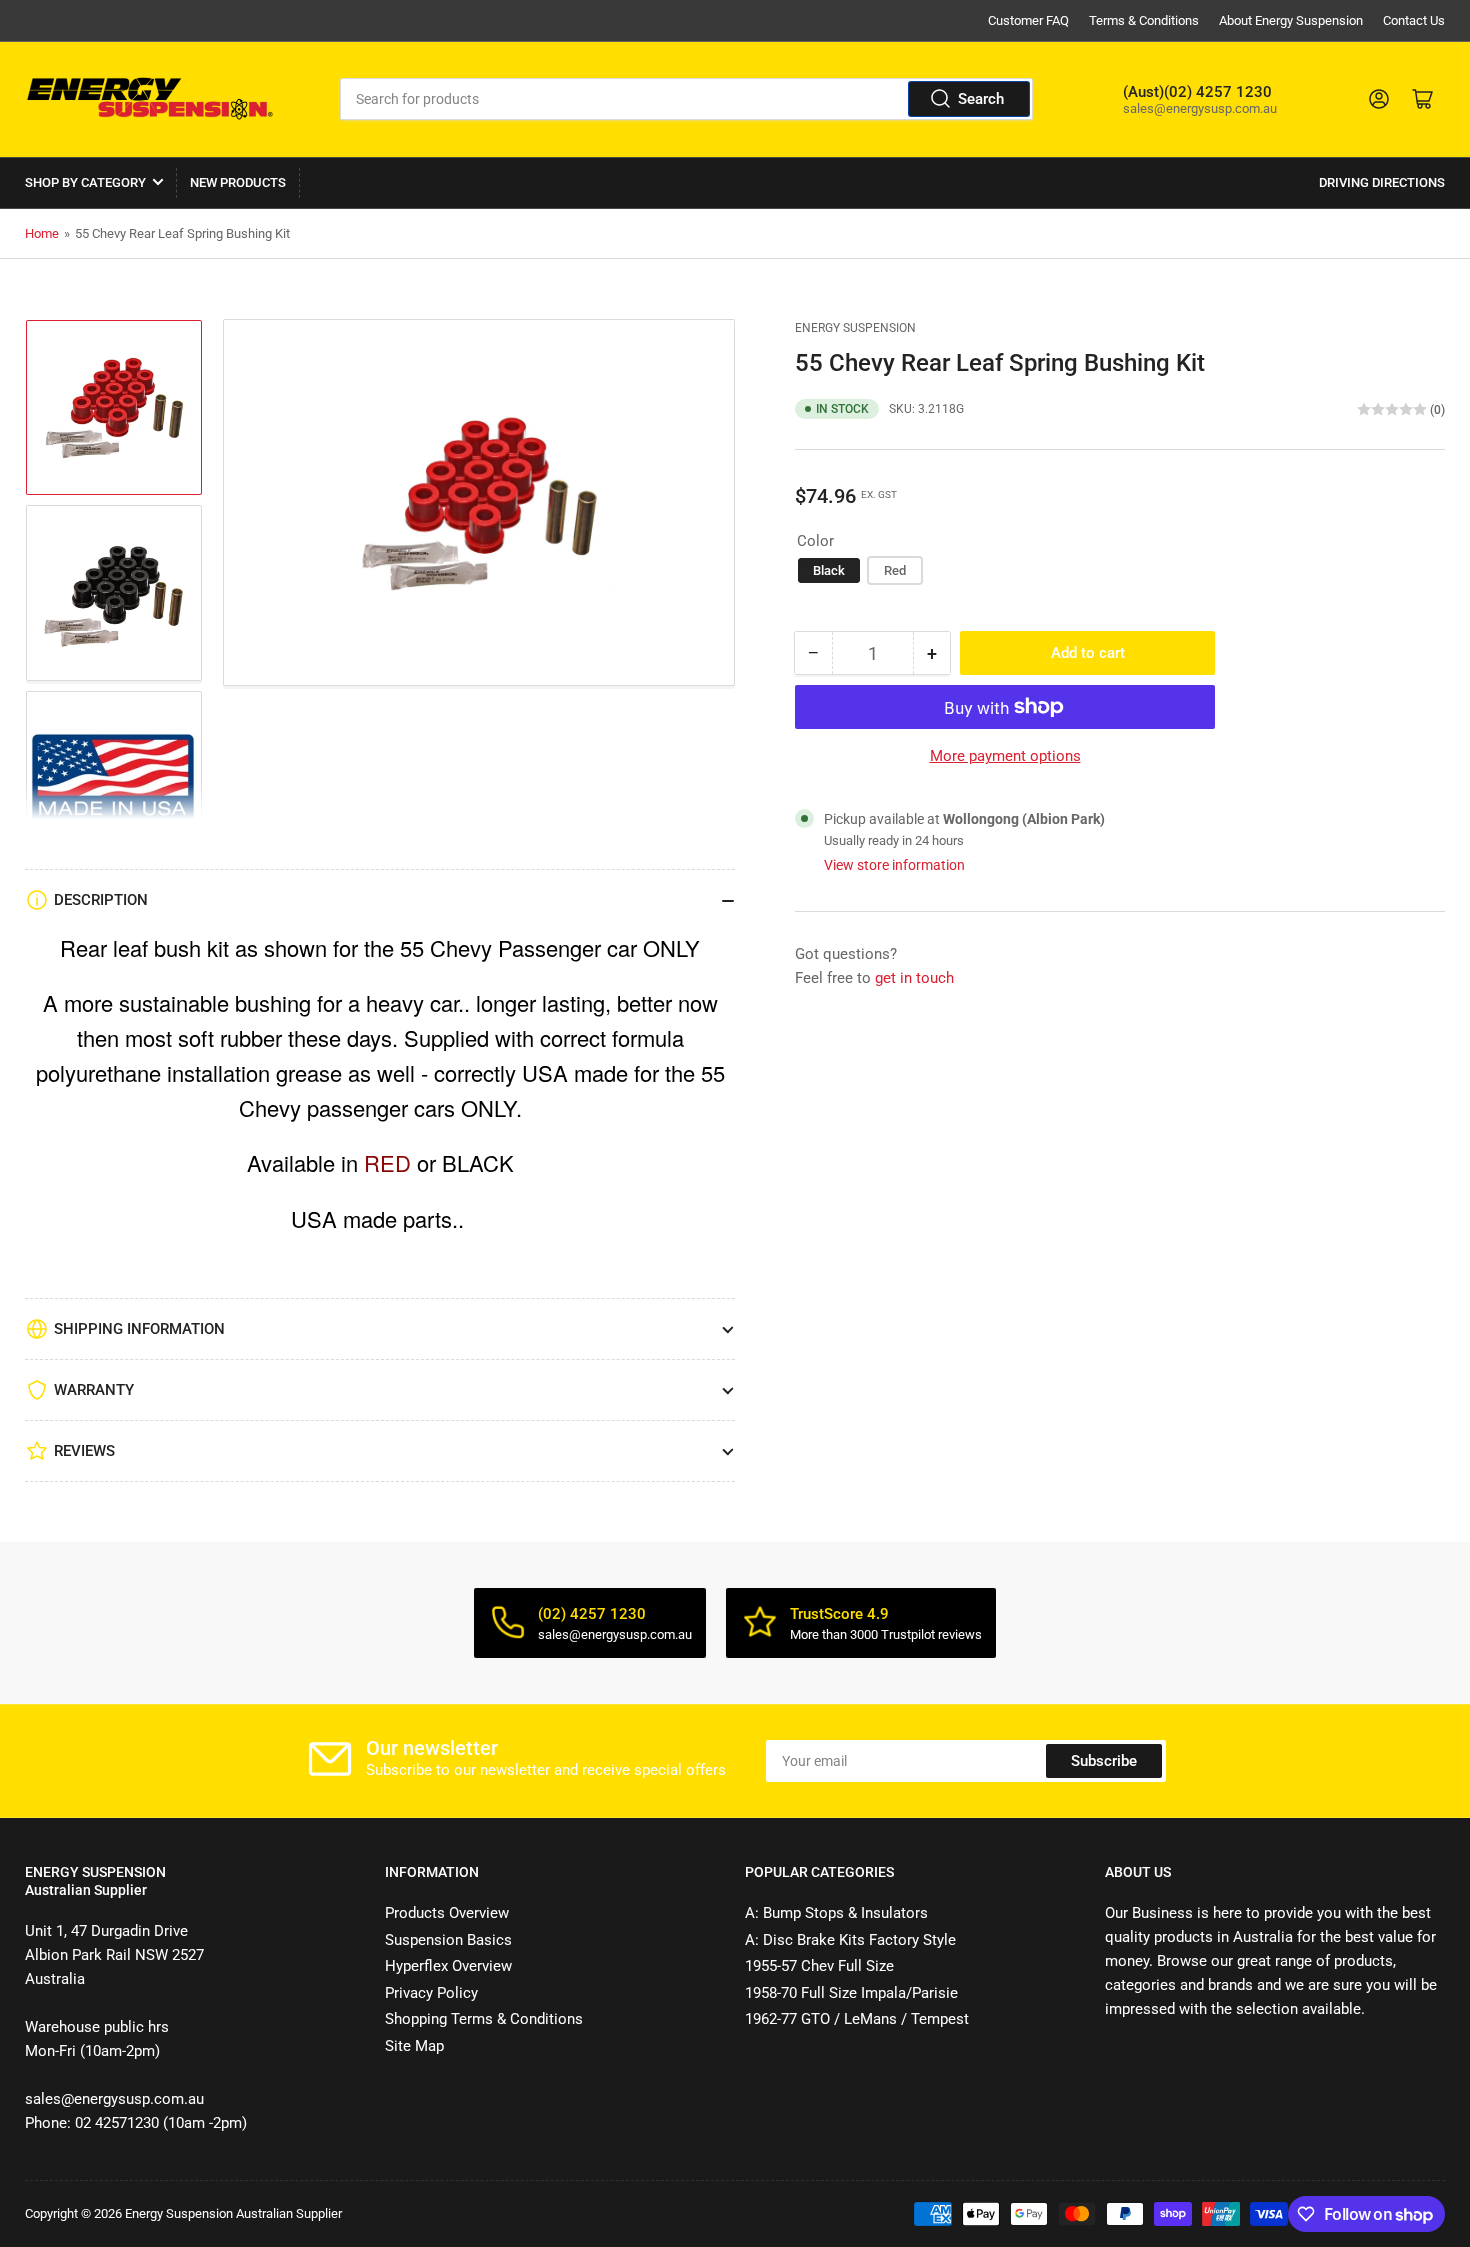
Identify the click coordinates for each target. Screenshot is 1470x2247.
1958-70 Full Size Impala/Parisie (851, 1993)
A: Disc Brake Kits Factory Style (850, 1940)
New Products (238, 182)
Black (829, 570)
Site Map (414, 2046)
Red (895, 570)
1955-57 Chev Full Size (819, 1966)
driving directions (1382, 182)
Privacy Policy (431, 1993)
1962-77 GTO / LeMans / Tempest (857, 2019)
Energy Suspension (855, 328)
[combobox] (687, 99)
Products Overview (447, 1913)
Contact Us (1414, 20)
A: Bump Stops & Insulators (836, 1913)
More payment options (1005, 756)
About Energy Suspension (1291, 20)
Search (981, 99)
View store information (894, 865)
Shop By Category (85, 182)
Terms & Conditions (1144, 20)
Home (42, 233)
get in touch (914, 978)
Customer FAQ (1028, 20)
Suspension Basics (448, 1940)
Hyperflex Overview (448, 1966)
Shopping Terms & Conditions (484, 2019)
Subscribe (1104, 1761)
